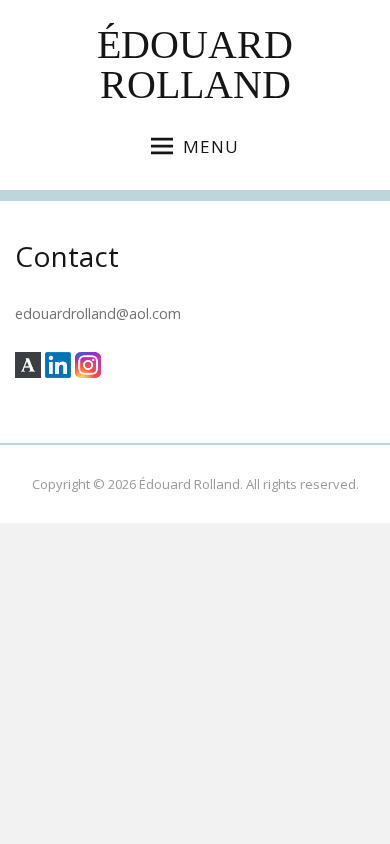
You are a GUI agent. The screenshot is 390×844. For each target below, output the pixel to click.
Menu (211, 146)
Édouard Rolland (195, 64)
